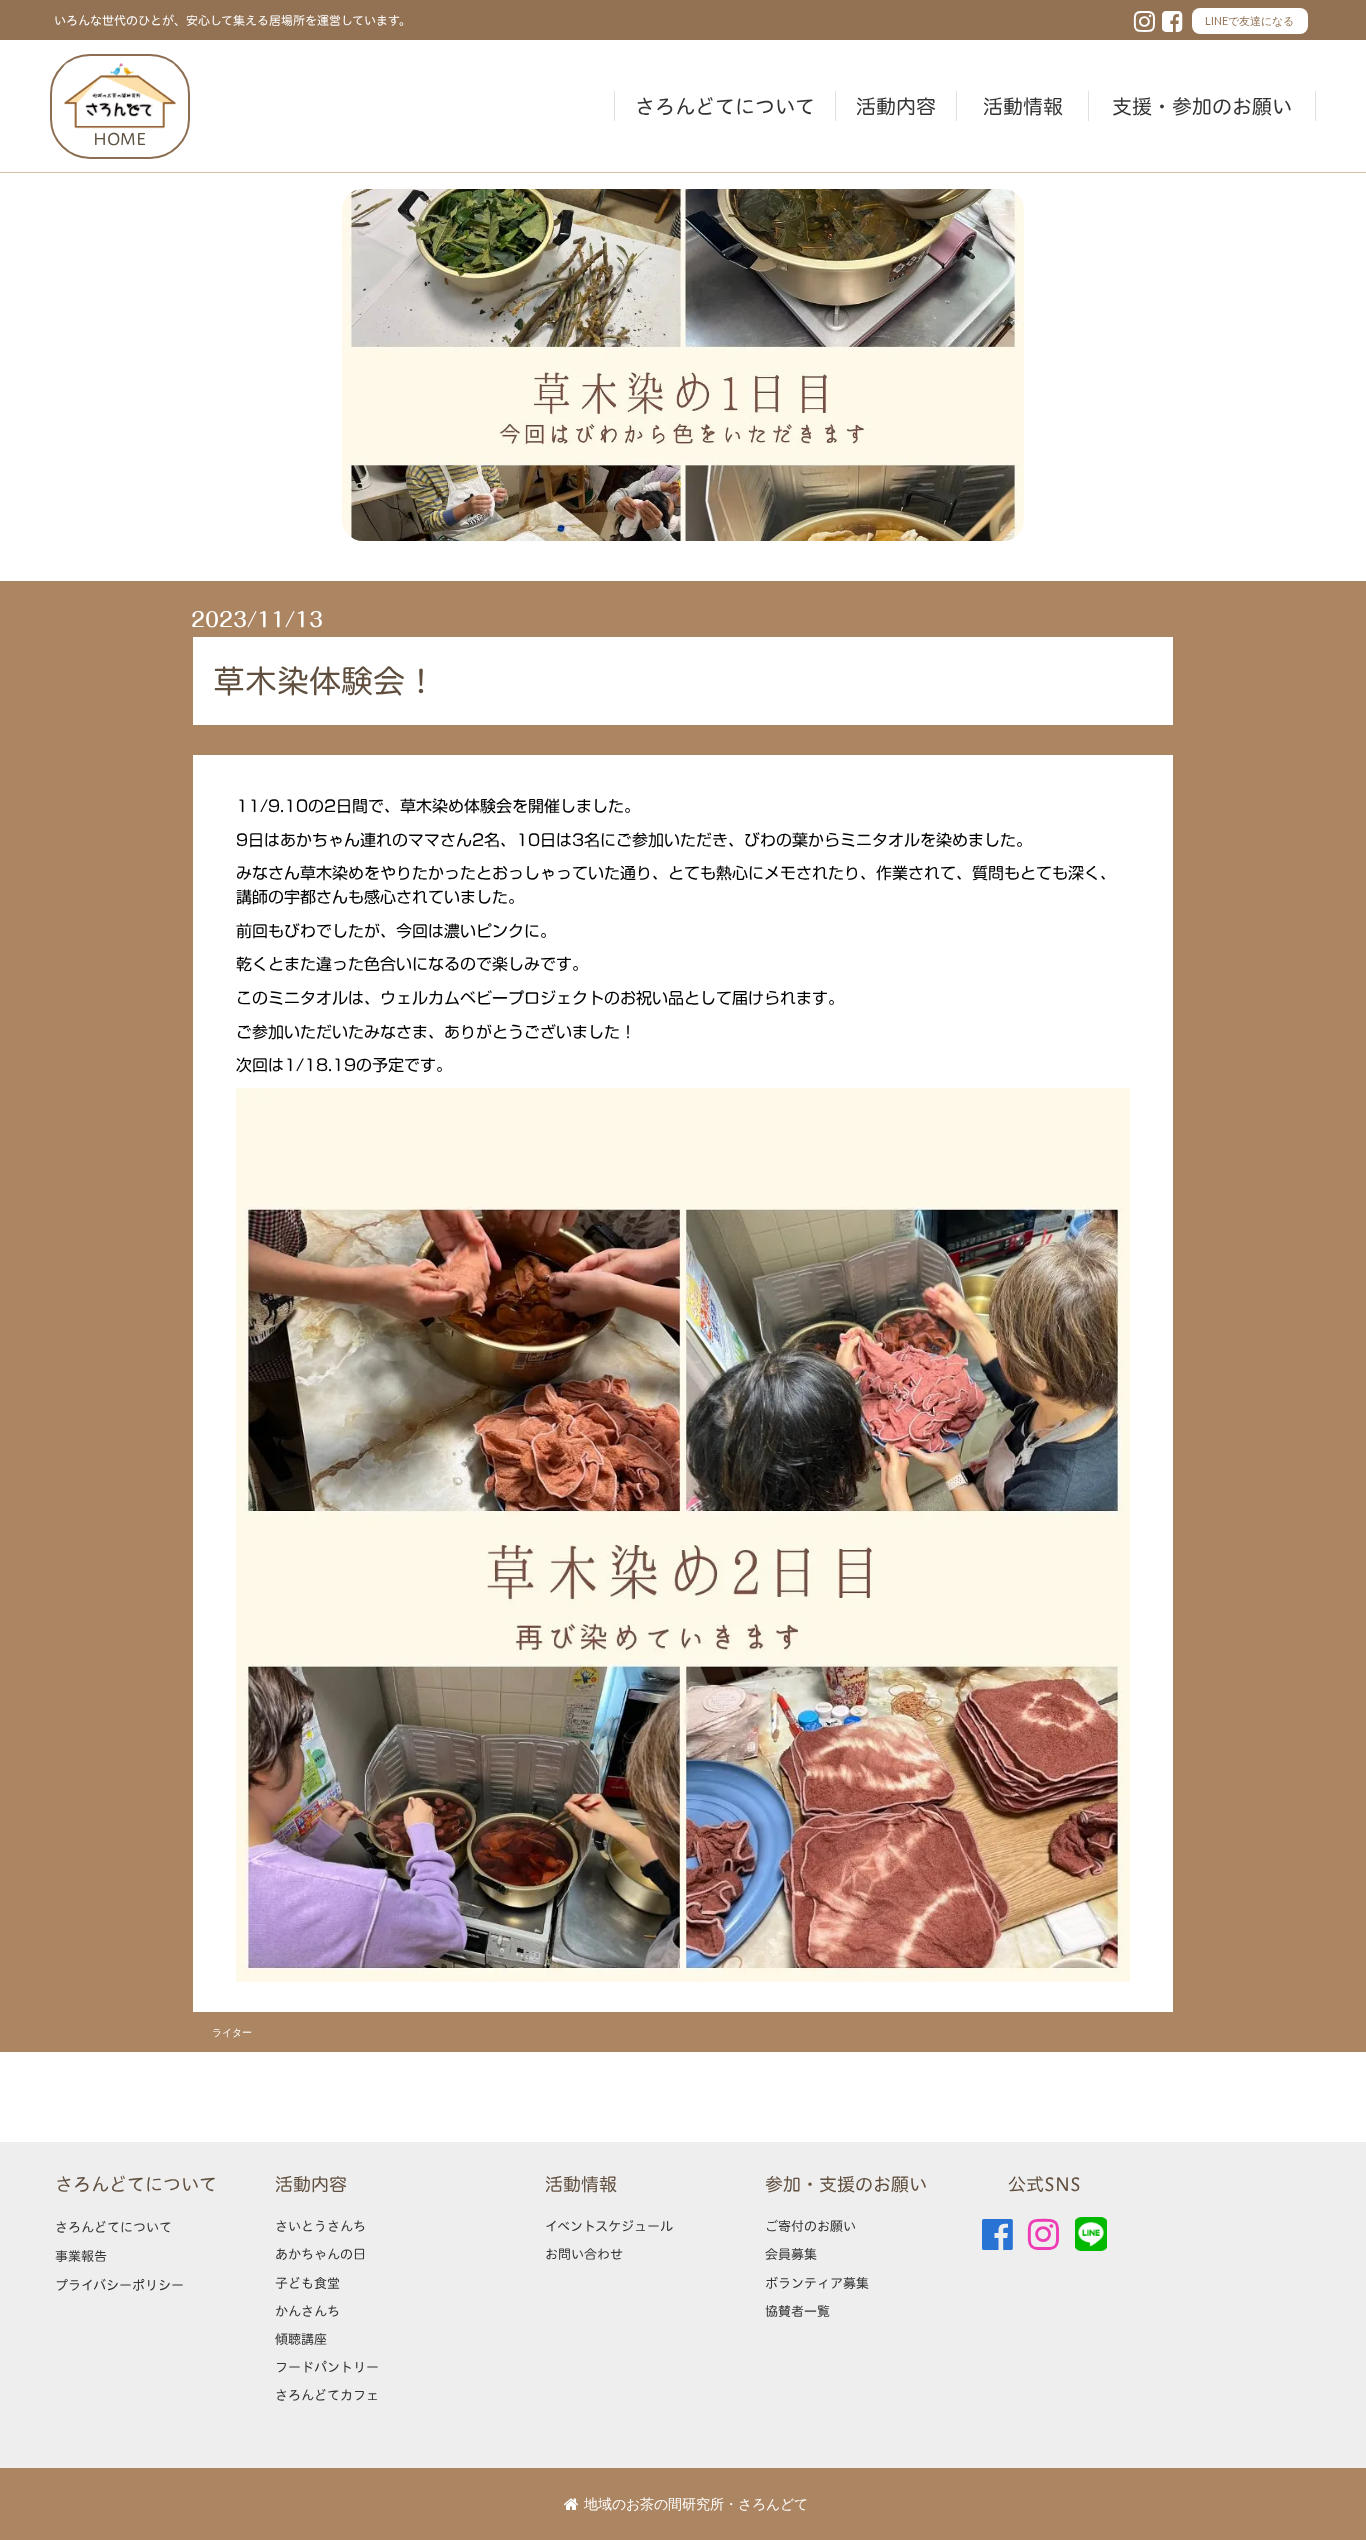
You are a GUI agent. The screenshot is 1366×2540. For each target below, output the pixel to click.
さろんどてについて (725, 106)
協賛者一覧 (797, 2311)
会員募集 (791, 2254)
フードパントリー (327, 2367)
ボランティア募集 (817, 2283)
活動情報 (1023, 106)
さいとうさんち (320, 2226)
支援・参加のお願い (1202, 106)
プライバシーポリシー (119, 2285)
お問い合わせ (584, 2254)
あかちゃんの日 (320, 2254)
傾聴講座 (301, 2339)
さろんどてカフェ (327, 2395)
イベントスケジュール (609, 2226)
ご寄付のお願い (810, 2226)
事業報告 (81, 2256)
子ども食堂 (307, 2283)
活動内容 (896, 106)
